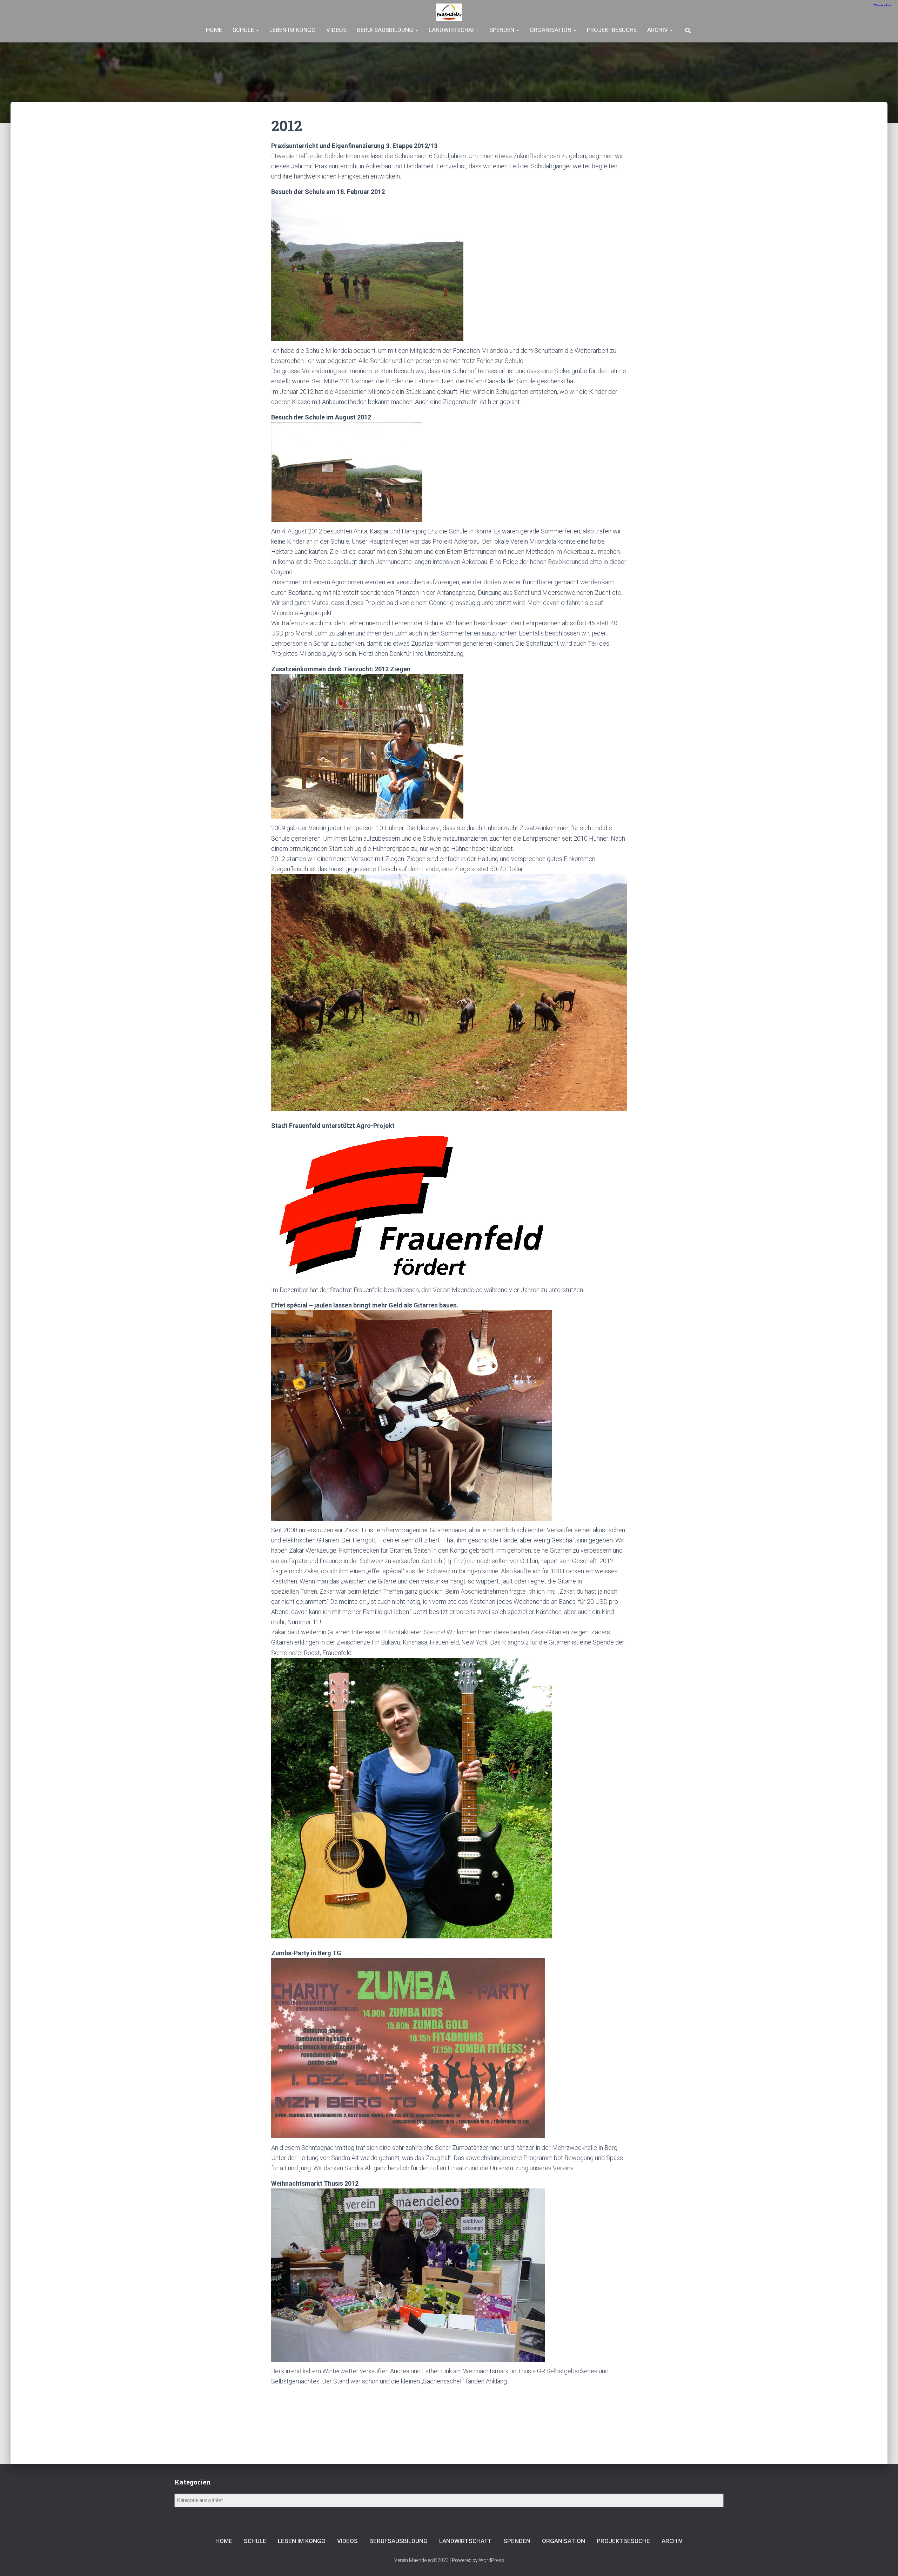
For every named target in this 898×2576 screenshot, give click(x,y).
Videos (336, 30)
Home (214, 30)
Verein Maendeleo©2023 (421, 2560)
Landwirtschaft (454, 30)
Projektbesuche (612, 30)
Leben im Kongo (293, 30)
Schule (244, 30)
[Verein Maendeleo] (449, 12)
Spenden (502, 30)
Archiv (658, 30)
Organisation (551, 30)
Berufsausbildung (386, 30)
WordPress (491, 2560)
